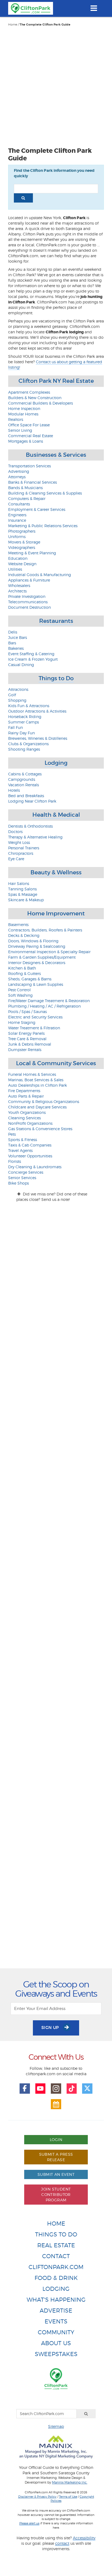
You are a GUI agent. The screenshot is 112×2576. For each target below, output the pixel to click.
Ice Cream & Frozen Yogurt (33, 659)
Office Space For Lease (29, 425)
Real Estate (56, 2245)
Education (18, 558)
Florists (15, 1161)
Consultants (19, 504)
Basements (18, 925)
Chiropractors (21, 853)
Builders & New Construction (35, 398)
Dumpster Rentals (25, 1050)
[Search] (86, 2414)
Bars (12, 643)
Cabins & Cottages (25, 774)
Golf (12, 695)
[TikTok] (72, 2089)
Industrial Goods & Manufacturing (40, 575)
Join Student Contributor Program (56, 2194)
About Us (56, 2343)
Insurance (17, 520)
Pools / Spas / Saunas (27, 1012)
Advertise (56, 2311)
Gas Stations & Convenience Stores (40, 1129)
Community (56, 2332)
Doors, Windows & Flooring (33, 941)
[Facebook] (25, 2089)
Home (13, 24)
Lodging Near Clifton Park (32, 801)
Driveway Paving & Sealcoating (37, 946)
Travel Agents (20, 1150)
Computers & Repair (27, 498)
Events (56, 2321)
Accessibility (84, 2538)
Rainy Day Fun (21, 733)
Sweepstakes (56, 2354)
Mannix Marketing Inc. (70, 2482)
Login (56, 2140)
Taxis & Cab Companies (30, 1145)
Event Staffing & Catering (31, 654)
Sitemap (56, 2426)
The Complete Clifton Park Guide (45, 25)
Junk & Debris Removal (30, 1044)
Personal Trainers (24, 848)
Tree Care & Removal (27, 1039)
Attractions (18, 689)
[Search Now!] (23, 198)
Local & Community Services (56, 1063)
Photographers (22, 531)
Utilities (15, 569)
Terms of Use (68, 2497)
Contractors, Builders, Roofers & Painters (45, 930)
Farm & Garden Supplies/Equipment (42, 957)
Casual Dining (21, 665)
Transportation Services (29, 466)
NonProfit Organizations (30, 1123)
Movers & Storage (24, 542)
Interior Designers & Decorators (37, 963)
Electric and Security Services (35, 1017)
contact (62, 2543)
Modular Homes (23, 414)
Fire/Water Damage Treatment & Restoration (49, 1001)
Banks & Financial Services (32, 482)
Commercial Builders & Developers (41, 403)
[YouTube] (41, 2089)
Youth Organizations (27, 1112)
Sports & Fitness (23, 1140)
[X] (87, 2089)
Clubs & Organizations (28, 744)
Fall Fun (15, 727)
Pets (12, 1134)
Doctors (15, 832)
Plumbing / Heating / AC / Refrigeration (44, 1006)
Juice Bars (18, 637)
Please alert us (29, 2523)
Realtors (16, 419)
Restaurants (56, 621)
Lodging (56, 763)
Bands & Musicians (25, 488)
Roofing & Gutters (24, 973)
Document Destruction (29, 607)
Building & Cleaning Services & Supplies (45, 493)
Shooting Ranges (24, 749)
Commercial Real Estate (31, 436)
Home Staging (22, 1022)
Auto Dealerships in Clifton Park (38, 1085)
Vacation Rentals (24, 785)
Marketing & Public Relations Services (43, 526)
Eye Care (16, 859)
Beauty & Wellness (56, 872)
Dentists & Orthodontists (30, 826)
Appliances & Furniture (29, 580)
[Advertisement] (56, 86)
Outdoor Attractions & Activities (37, 711)
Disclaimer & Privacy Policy (37, 2497)
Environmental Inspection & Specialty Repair (49, 952)
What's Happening (56, 2300)
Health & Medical (56, 815)
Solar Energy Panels (26, 1033)
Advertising (19, 471)
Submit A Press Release (56, 2157)
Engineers (17, 515)
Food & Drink (56, 2278)
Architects (17, 591)
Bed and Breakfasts (26, 796)
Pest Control (19, 990)
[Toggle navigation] (94, 8)
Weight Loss (19, 842)
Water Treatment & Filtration (34, 1028)
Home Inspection (24, 408)
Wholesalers (19, 585)
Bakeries (16, 648)
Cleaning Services (24, 1118)
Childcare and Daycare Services (37, 1107)
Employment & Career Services (37, 509)
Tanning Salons (22, 889)
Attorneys (17, 477)
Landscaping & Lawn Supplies (36, 984)
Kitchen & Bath (22, 968)
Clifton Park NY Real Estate (56, 381)
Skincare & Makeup (26, 900)
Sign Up (51, 2027)
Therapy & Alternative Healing (35, 837)
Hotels (14, 790)
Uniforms (17, 537)
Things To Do (56, 2234)
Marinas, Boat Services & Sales (36, 1080)
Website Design (22, 564)
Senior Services (22, 1178)
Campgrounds (22, 779)
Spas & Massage (23, 894)
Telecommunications (28, 602)
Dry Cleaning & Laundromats (35, 1167)
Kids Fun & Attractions (29, 706)
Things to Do (56, 678)
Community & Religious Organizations (44, 1101)
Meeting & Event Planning (32, 553)
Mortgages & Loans (26, 441)
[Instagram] (56, 2089)
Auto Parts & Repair (26, 1096)
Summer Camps (24, 722)
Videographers (22, 547)
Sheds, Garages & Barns (30, 979)
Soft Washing (20, 995)
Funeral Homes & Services (32, 1074)
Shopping (17, 700)
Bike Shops (18, 1183)
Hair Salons (19, 883)
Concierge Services (26, 1172)
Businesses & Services (56, 455)
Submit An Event (56, 2174)
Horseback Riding (25, 717)
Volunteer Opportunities (30, 1156)
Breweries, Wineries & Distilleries (38, 738)
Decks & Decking (24, 935)
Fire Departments (24, 1091)
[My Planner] (56, 2104)
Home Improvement (56, 913)
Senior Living (20, 430)
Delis (13, 632)
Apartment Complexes (29, 392)
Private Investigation (27, 596)
